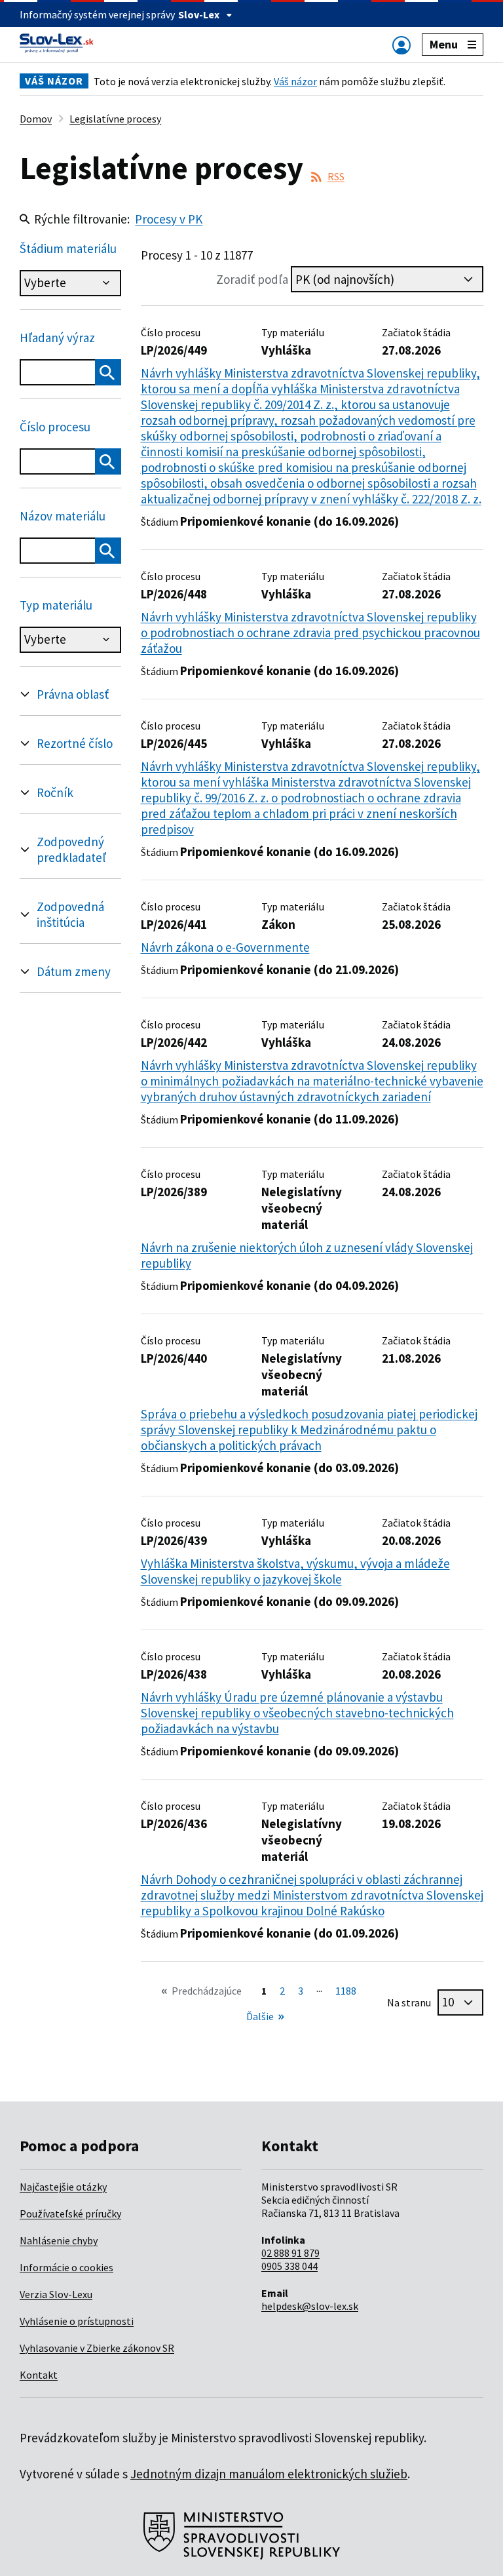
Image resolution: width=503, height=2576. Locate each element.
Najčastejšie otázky (63, 2187)
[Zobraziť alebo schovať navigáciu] (401, 45)
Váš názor (295, 81)
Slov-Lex (199, 14)
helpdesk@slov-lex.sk (310, 2306)
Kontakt (39, 2375)
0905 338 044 (289, 2266)
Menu (444, 44)
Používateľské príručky (70, 2214)
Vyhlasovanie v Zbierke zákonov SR (97, 2348)
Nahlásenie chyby (59, 2240)
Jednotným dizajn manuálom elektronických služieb (269, 2474)
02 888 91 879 (290, 2253)
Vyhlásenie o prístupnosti (77, 2321)
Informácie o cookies (66, 2267)
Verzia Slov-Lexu (56, 2294)
